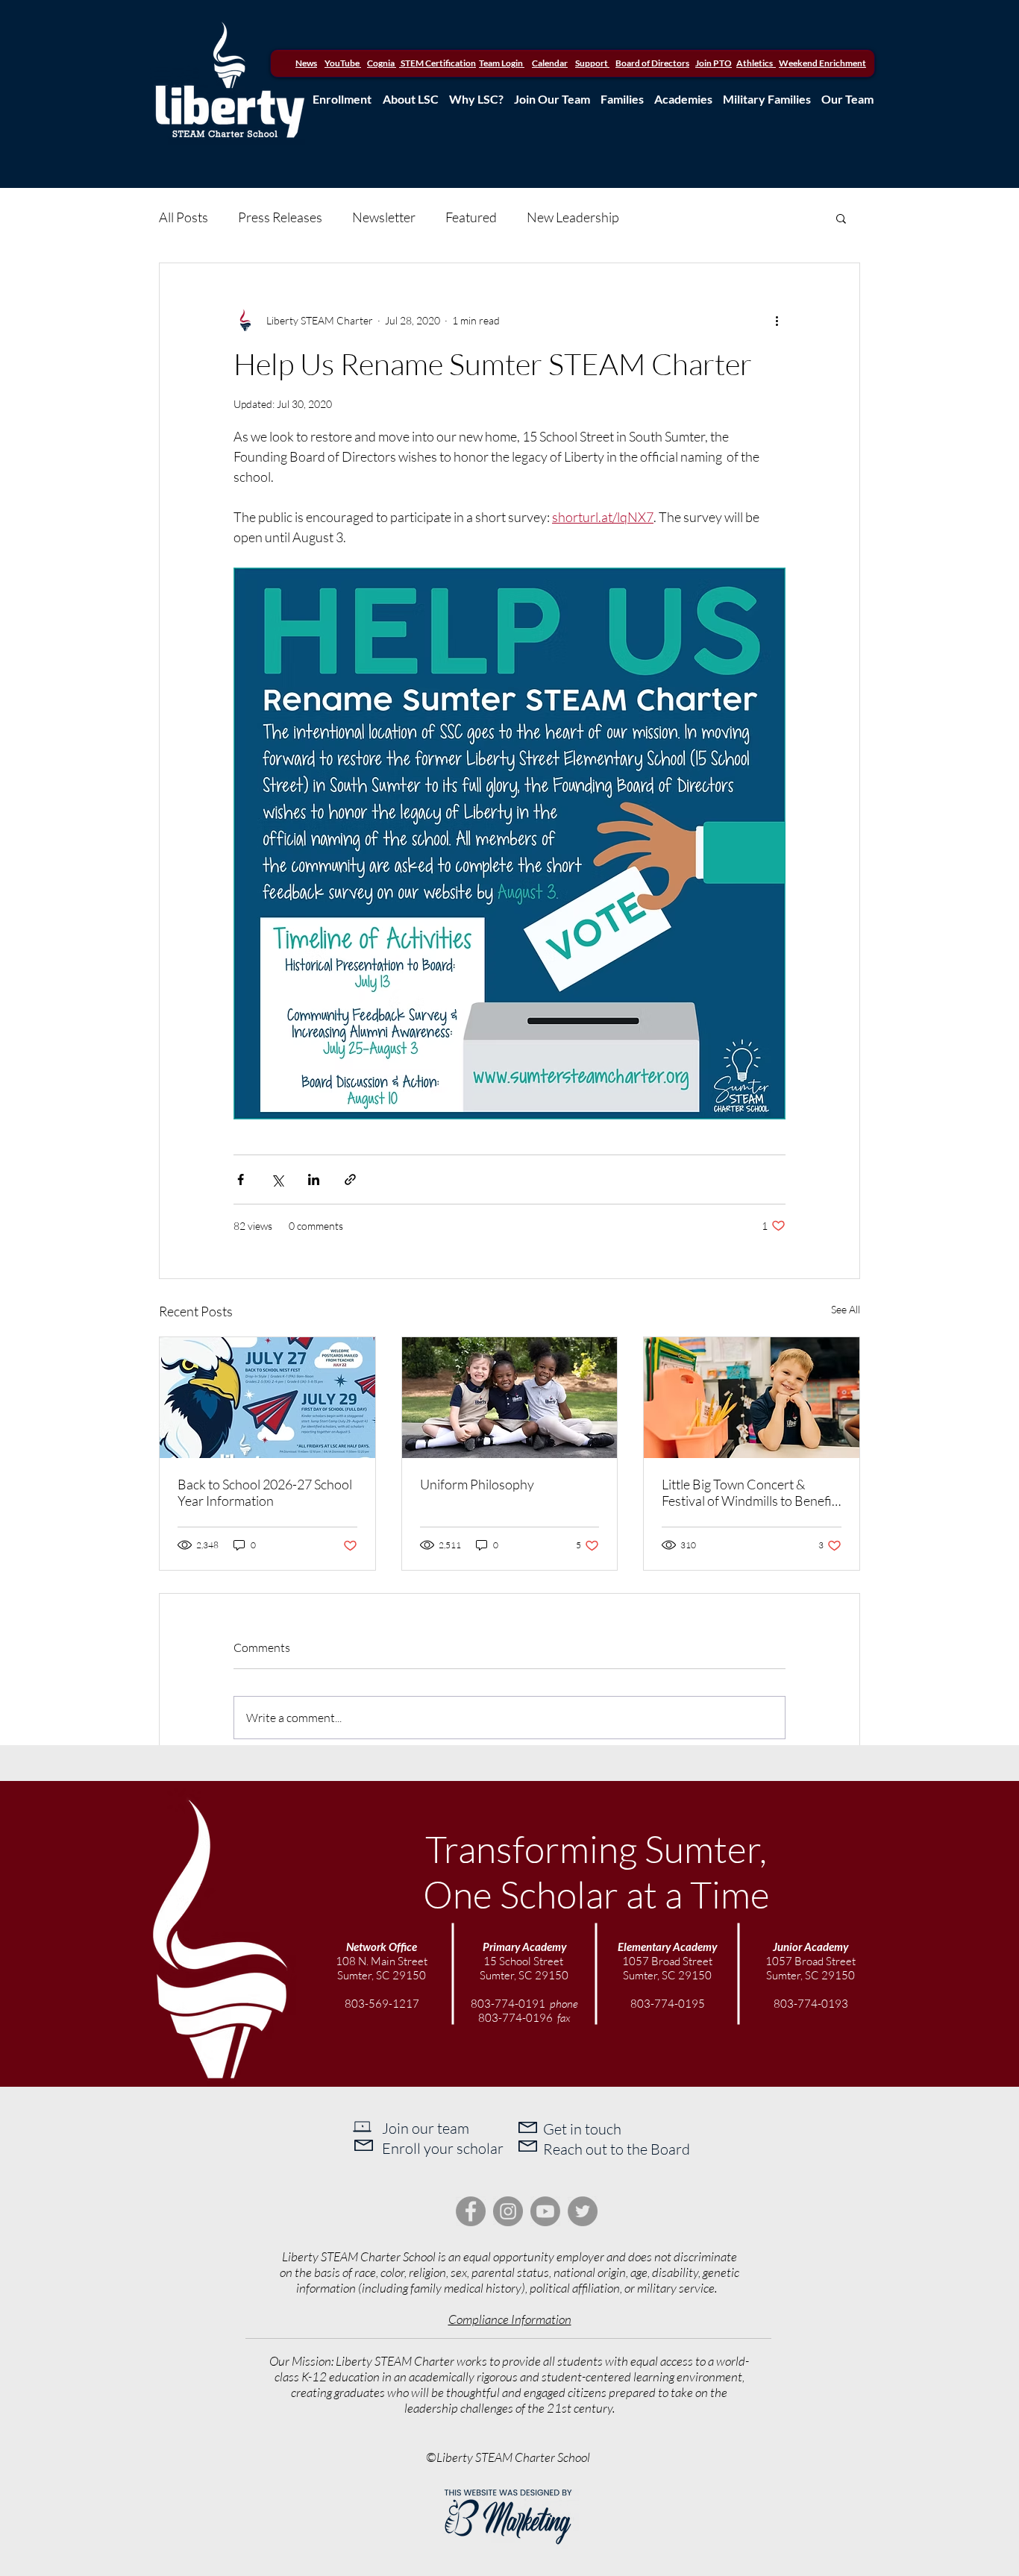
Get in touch (582, 2129)
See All (846, 1309)
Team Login (501, 63)
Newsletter (384, 217)
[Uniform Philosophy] (510, 1398)
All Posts (184, 217)
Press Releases (280, 217)
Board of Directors (652, 63)
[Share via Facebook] (241, 1179)
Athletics (756, 63)
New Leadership (573, 217)
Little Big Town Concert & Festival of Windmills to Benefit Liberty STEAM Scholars (749, 1492)
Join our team (426, 2128)
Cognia (382, 63)
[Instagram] (508, 2211)
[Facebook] (471, 2211)
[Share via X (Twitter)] (277, 1179)
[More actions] (777, 320)
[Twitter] (583, 2211)
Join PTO (714, 63)
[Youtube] (545, 2211)
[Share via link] (350, 1179)
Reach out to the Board (617, 2149)
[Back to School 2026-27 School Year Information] (267, 1398)
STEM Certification (438, 63)
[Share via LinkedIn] (314, 1179)
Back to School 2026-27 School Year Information (265, 1492)
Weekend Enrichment (822, 63)
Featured (471, 217)
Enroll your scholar (443, 2148)
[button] (841, 218)
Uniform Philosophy (477, 1484)
